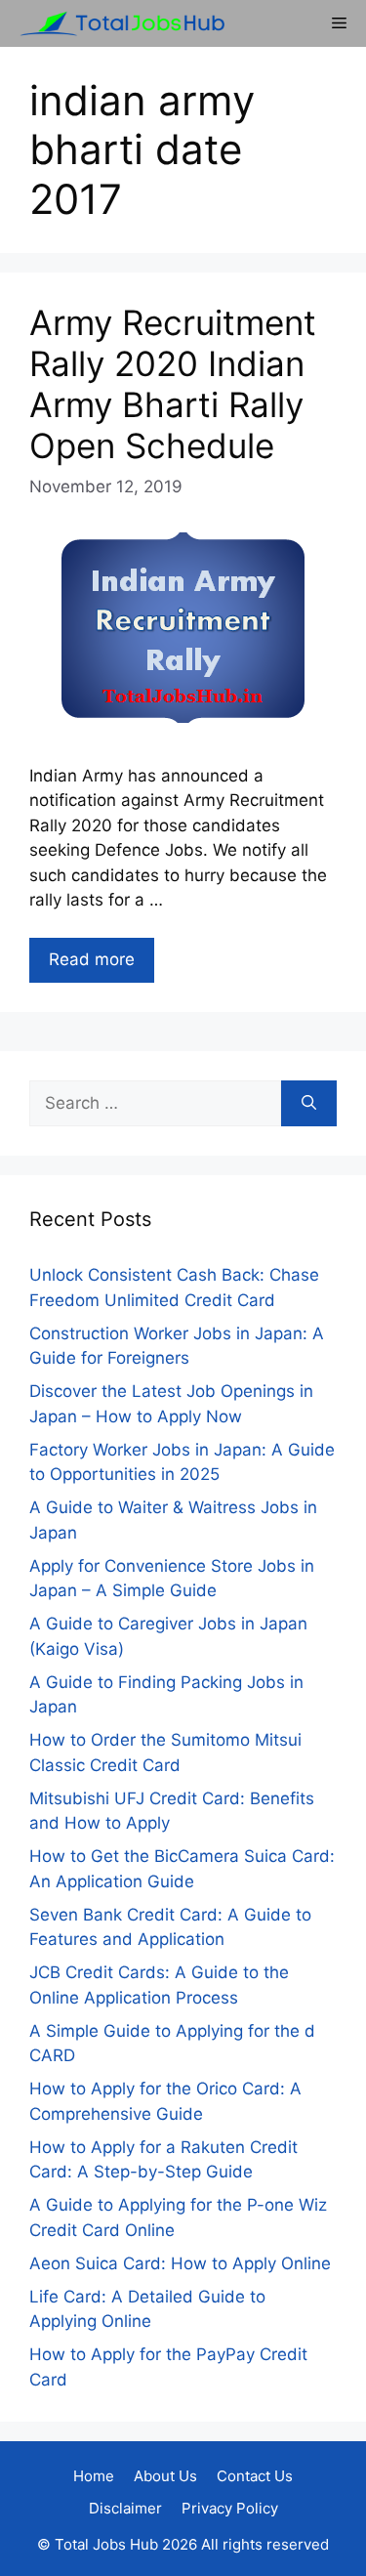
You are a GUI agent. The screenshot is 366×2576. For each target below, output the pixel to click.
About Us (165, 2476)
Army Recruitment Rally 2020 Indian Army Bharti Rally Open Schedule (173, 384)
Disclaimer (125, 2508)
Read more (92, 959)
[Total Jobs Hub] (117, 23)
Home (94, 2476)
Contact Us (255, 2476)
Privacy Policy (230, 2508)
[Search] (309, 1104)
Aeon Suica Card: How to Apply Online (180, 2263)
